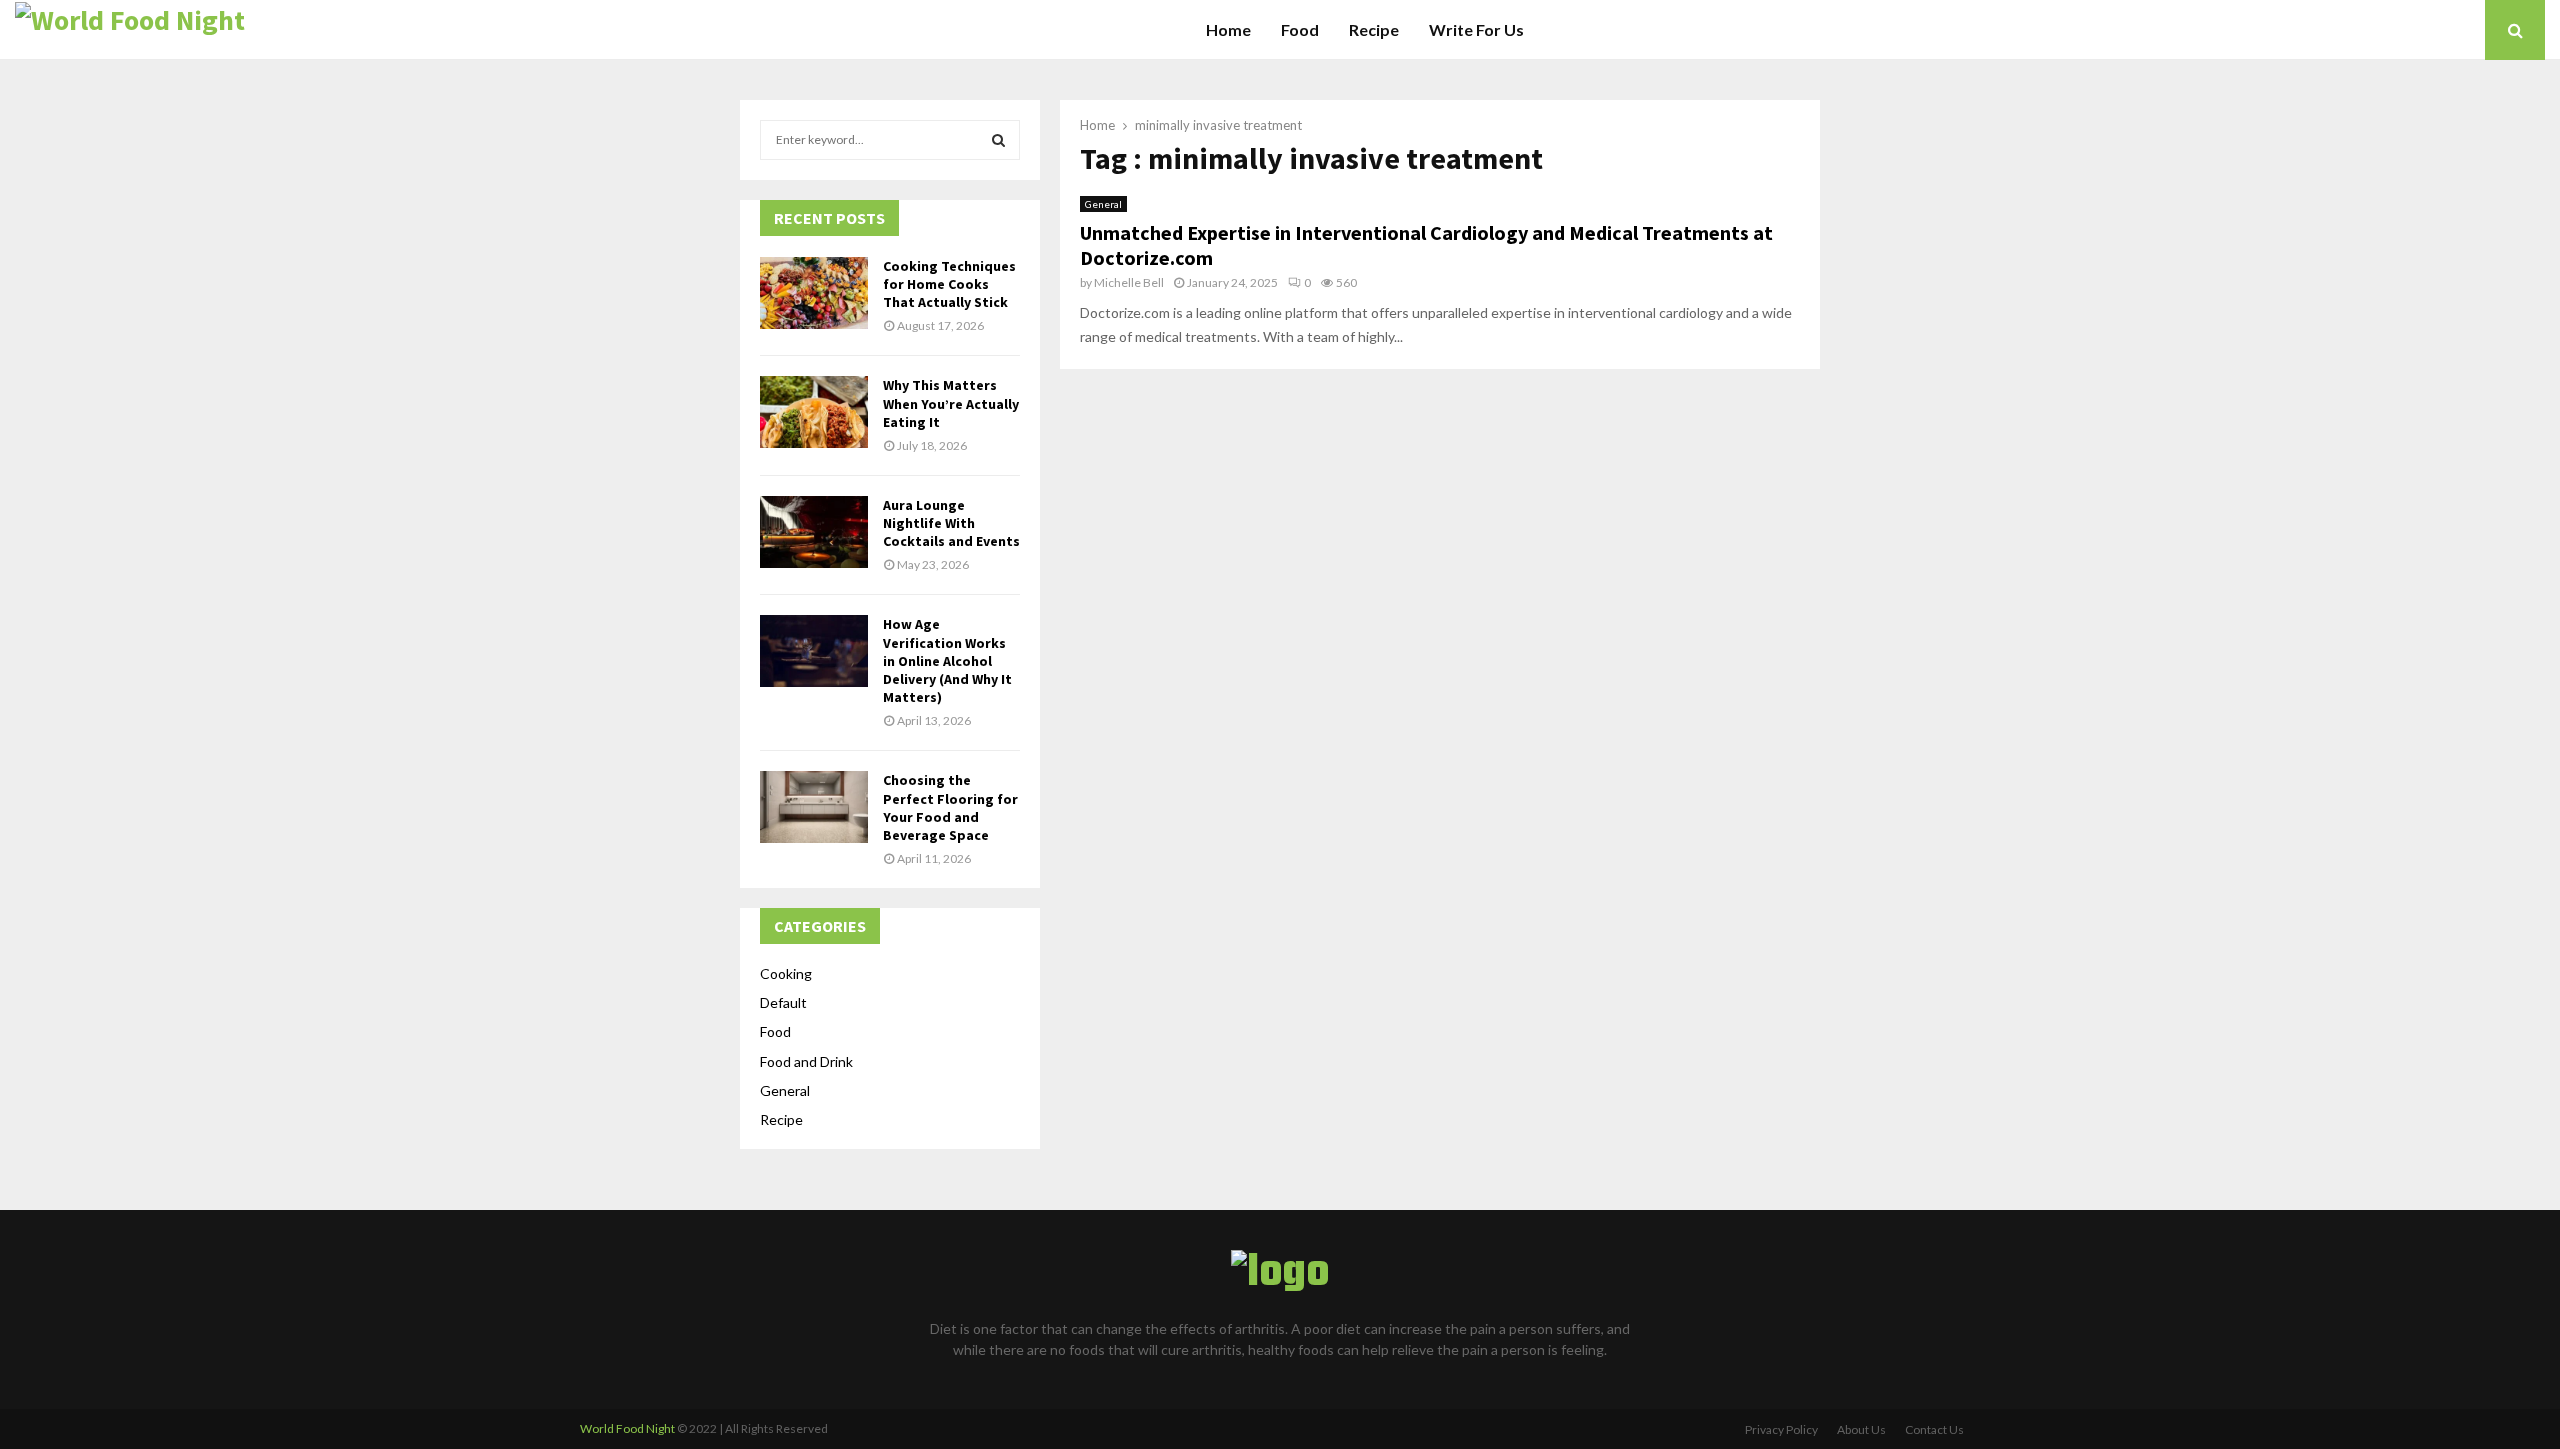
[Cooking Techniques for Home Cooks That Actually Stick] (814, 293)
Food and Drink (806, 1061)
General (1103, 204)
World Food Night (627, 1428)
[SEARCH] (998, 140)
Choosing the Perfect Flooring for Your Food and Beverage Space (950, 807)
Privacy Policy (1781, 1429)
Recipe (1374, 29)
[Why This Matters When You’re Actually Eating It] (814, 412)
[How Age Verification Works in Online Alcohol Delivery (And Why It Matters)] (814, 651)
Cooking (786, 973)
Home (1228, 29)
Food (1300, 29)
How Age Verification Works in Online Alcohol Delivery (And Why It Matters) (947, 660)
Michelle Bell (1129, 282)
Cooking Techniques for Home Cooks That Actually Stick (949, 284)
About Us (1861, 1429)
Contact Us (1934, 1429)
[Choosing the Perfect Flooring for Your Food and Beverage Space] (814, 807)
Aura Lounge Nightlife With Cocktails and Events (951, 523)
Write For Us (1476, 29)
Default (783, 1002)
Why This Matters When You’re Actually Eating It (951, 403)
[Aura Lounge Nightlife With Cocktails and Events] (814, 532)
